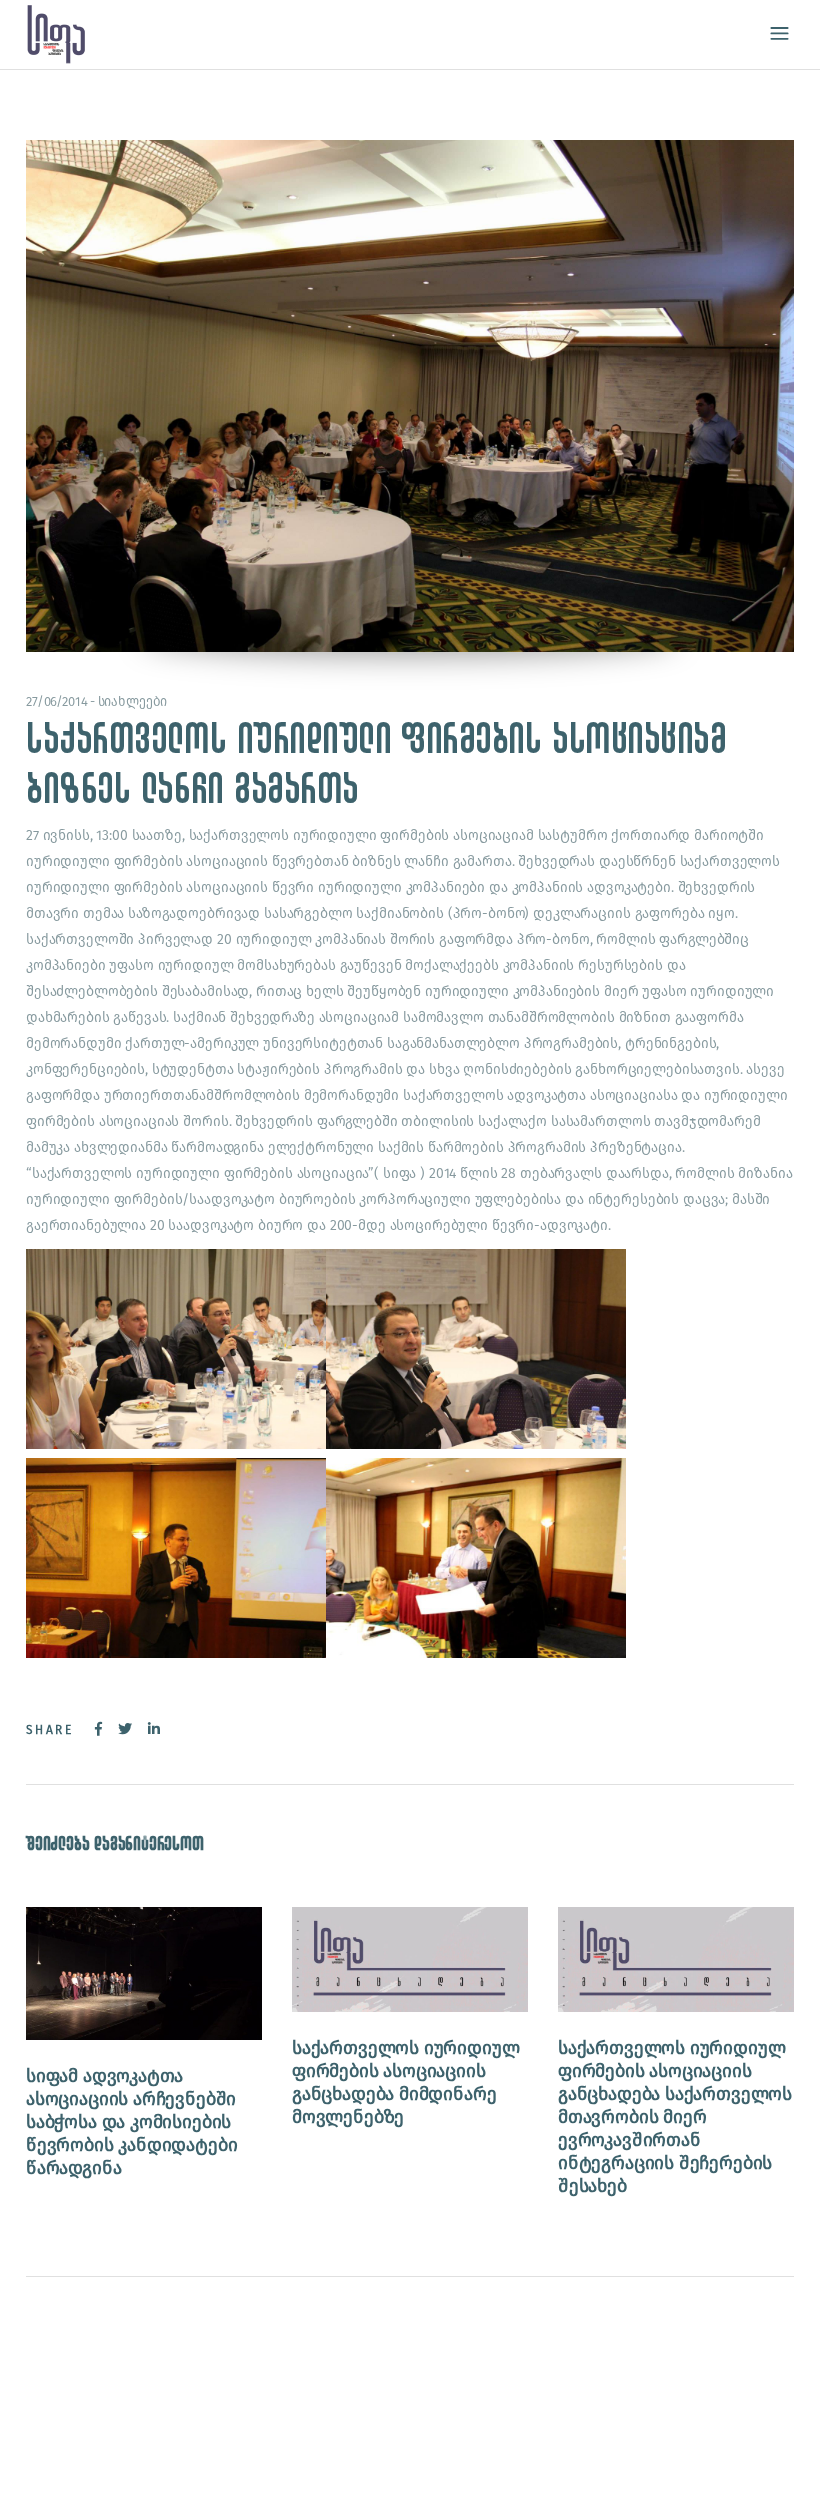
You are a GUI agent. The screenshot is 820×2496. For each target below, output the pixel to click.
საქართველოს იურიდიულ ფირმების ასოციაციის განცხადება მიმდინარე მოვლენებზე (405, 2082)
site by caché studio (126, 2457)
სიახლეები (133, 701)
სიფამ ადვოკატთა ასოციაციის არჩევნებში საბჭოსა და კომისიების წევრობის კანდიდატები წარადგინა (131, 2122)
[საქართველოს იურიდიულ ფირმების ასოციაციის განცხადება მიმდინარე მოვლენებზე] (410, 1959)
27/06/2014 (57, 701)
